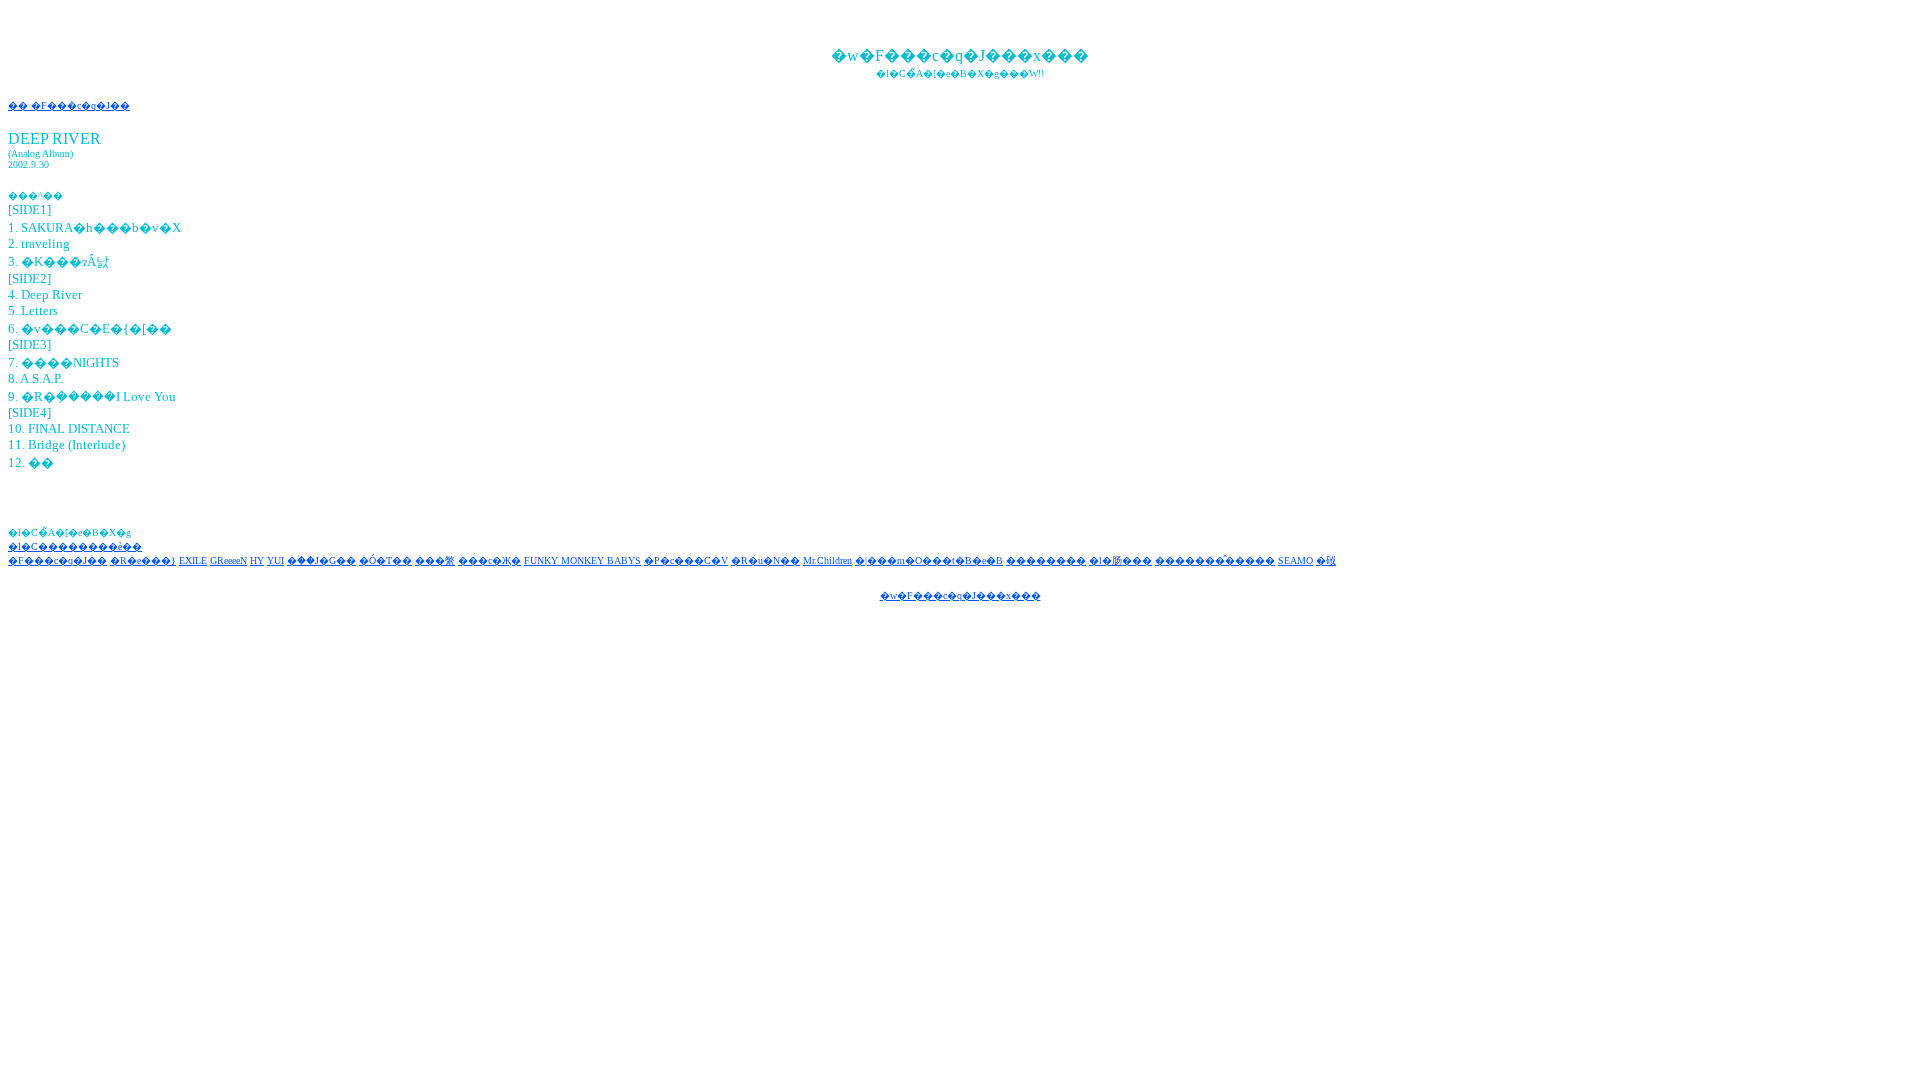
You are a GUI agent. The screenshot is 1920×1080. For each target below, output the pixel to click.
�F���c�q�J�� (57, 560)
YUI (275, 560)
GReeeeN (228, 560)
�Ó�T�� (385, 560)
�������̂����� (1215, 560)
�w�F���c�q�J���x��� (960, 595)
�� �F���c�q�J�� (69, 105)
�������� (1046, 560)
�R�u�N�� (765, 560)
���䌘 (435, 560)
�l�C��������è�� (75, 546)
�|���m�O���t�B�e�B (929, 560)
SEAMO (1295, 560)
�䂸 (1326, 560)
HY (257, 560)
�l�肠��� (1120, 560)
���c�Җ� (489, 560)
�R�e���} (143, 560)
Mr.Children (827, 560)
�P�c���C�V (686, 560)
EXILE (193, 560)
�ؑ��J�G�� (321, 560)
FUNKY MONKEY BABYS (582, 560)
